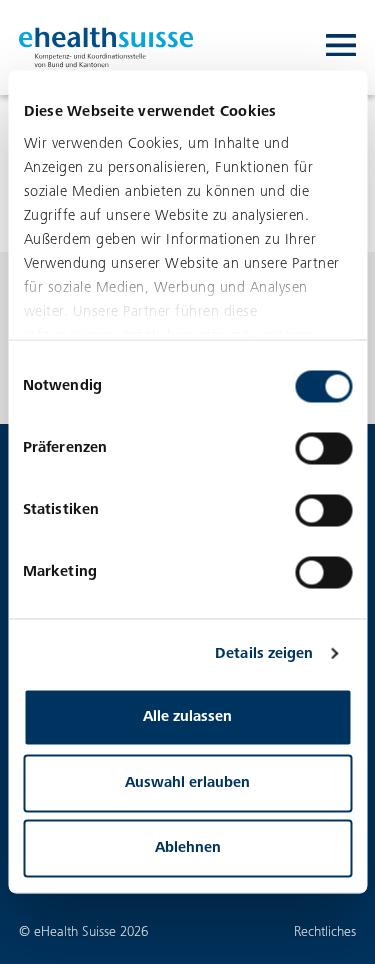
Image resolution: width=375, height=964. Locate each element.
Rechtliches (325, 932)
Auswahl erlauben (187, 782)
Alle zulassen (187, 717)
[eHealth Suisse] (106, 47)
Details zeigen (264, 653)
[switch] (323, 449)
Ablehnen (188, 848)
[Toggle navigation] (341, 48)
